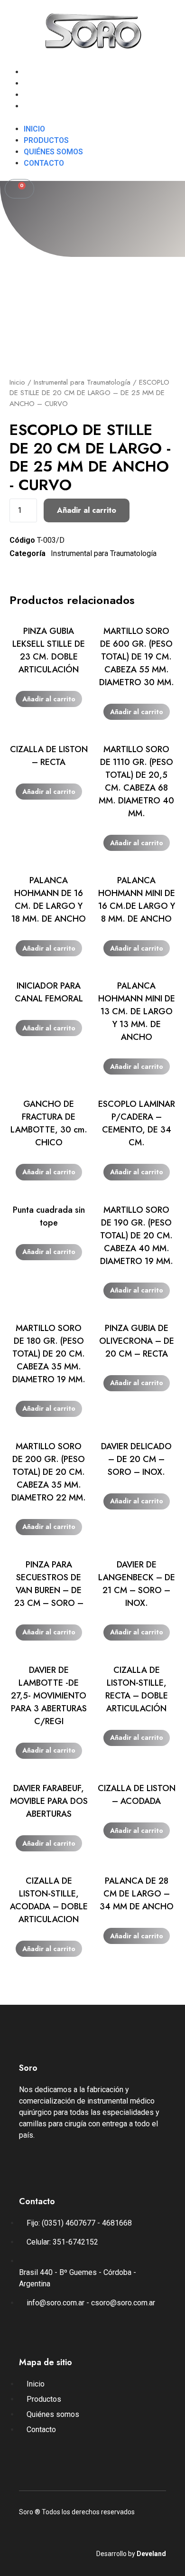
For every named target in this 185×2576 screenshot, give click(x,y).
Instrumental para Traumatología (82, 382)
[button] (92, 118)
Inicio (34, 72)
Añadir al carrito (87, 510)
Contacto (44, 106)
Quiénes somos (53, 95)
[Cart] (19, 189)
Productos (46, 83)
